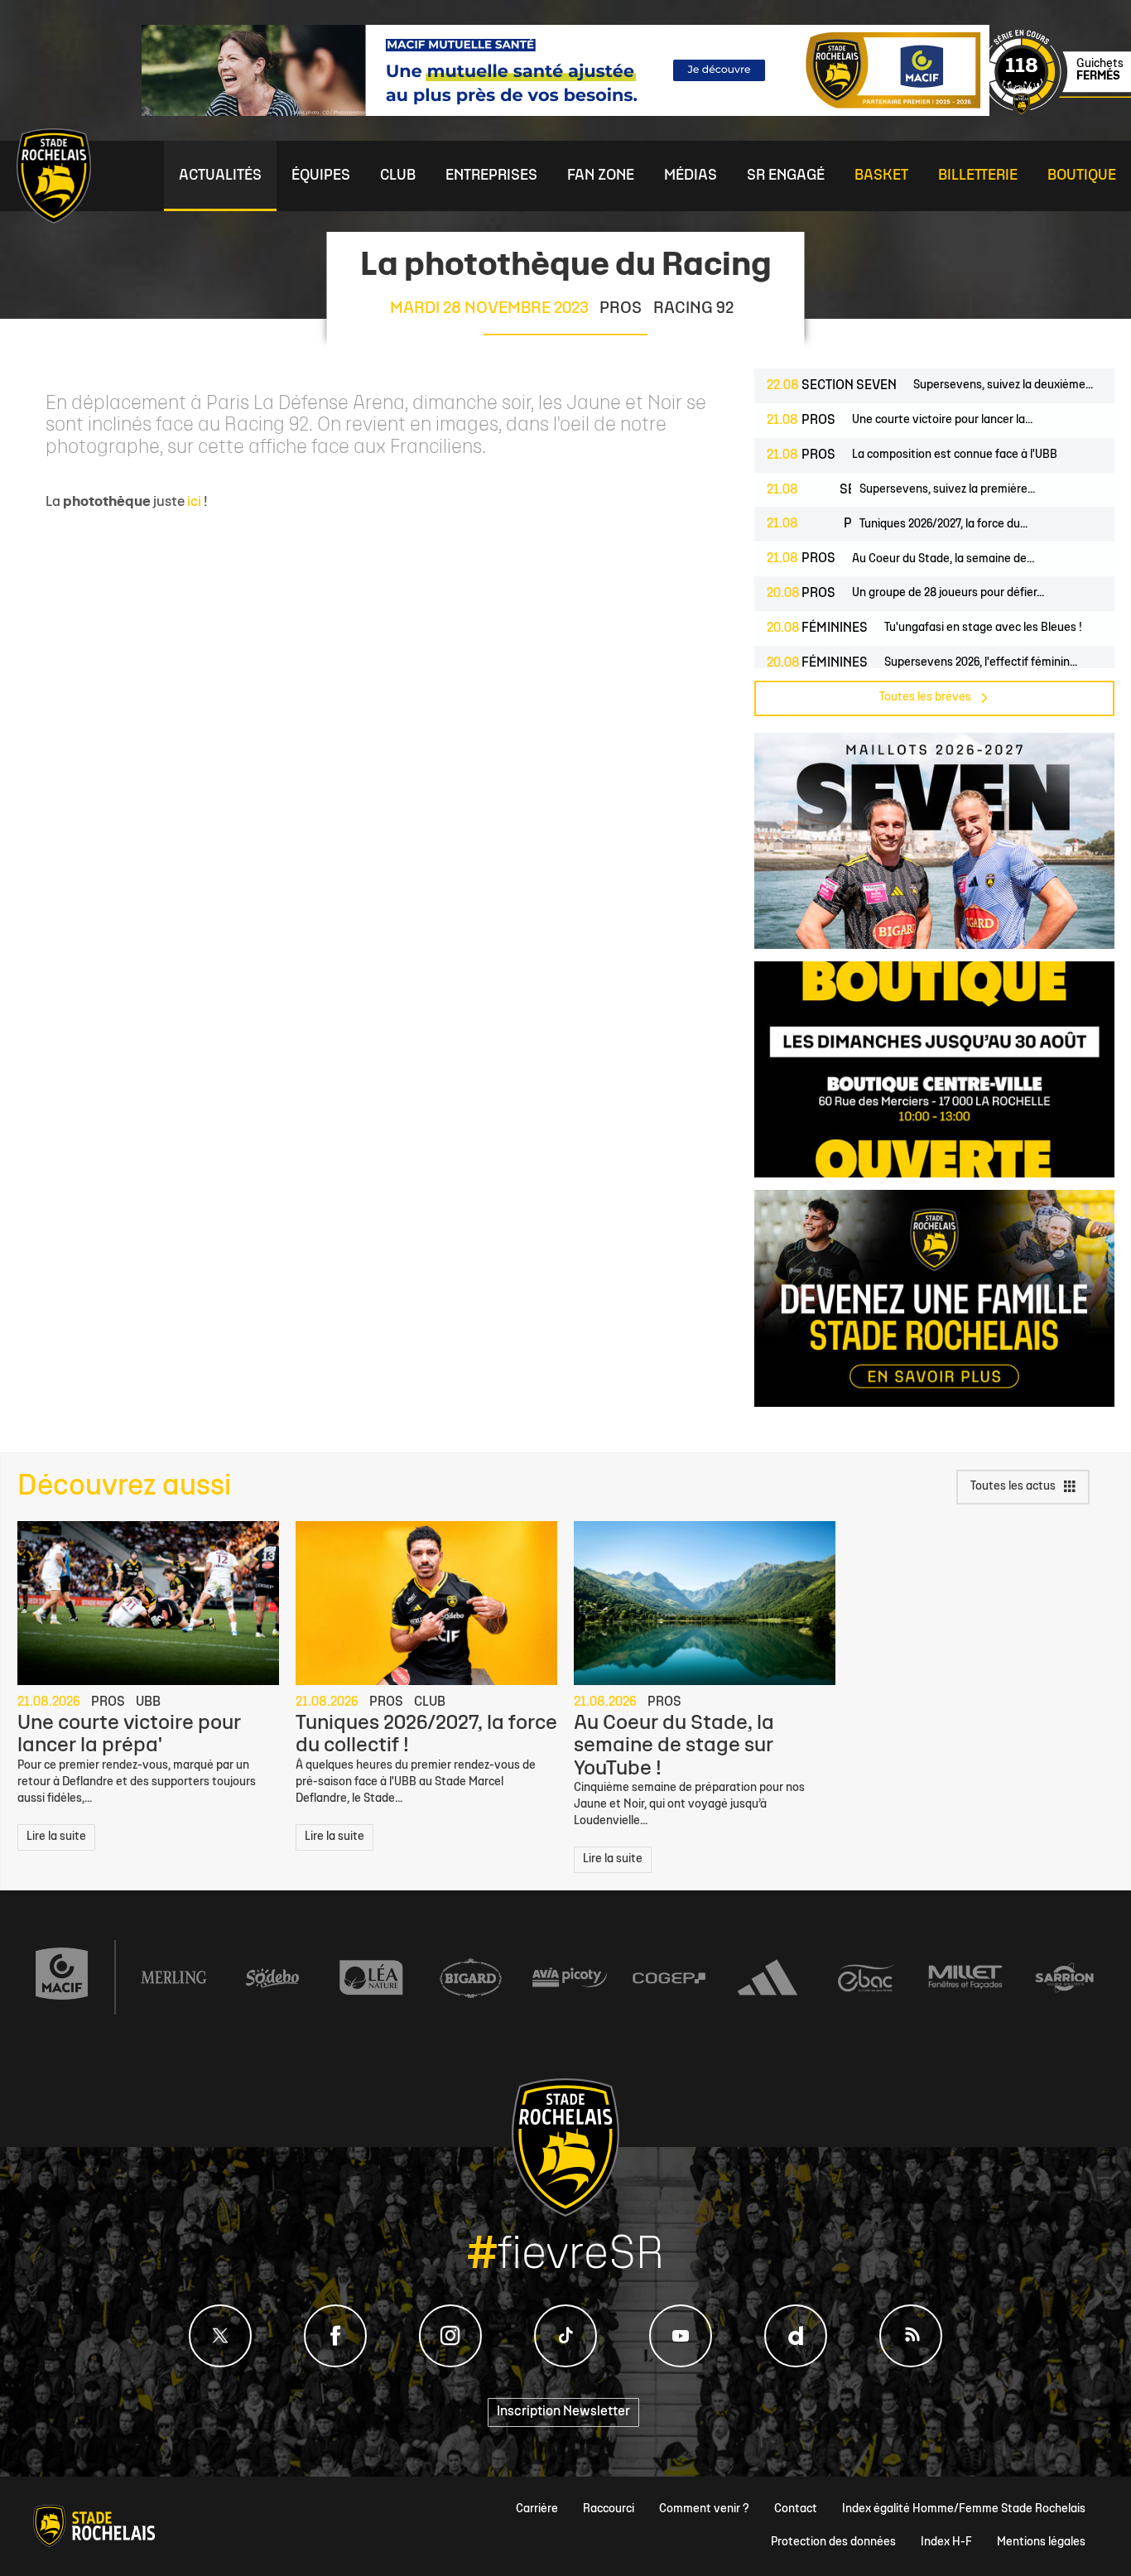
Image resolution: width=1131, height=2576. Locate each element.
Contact (796, 2509)
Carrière (537, 2509)
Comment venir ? (704, 2509)
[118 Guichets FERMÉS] (1056, 112)
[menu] (220, 176)
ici (194, 502)
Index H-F (946, 2542)
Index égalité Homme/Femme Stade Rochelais (964, 2509)
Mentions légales (1041, 2542)
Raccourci (609, 2509)
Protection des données (833, 2542)
